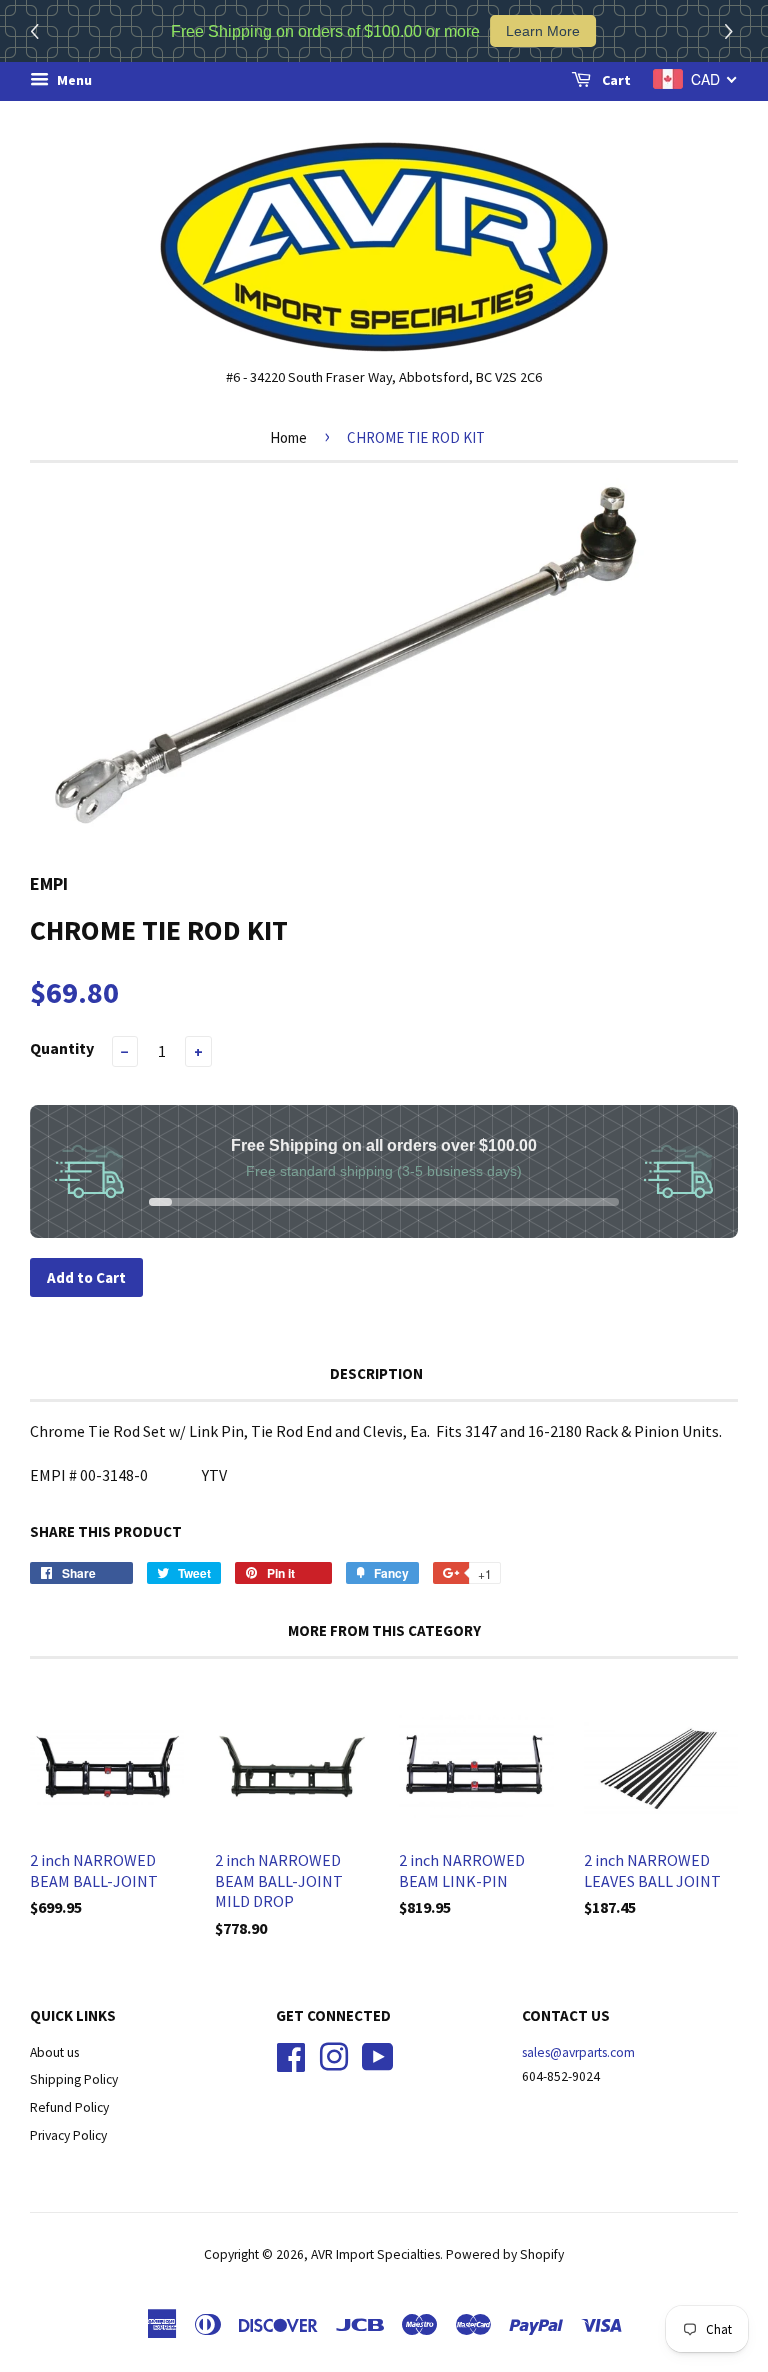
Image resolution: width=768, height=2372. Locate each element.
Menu (73, 80)
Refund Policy (69, 2107)
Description (376, 1373)
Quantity (62, 1048)
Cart (615, 80)
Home (288, 437)
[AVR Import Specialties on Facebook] (291, 2054)
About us (54, 2052)
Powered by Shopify (505, 2254)
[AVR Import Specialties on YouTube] (378, 2054)
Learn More (543, 31)
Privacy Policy (68, 2135)
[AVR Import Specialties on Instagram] (334, 2054)
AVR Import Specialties (375, 2254)
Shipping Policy (74, 2079)
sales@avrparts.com (578, 2052)
